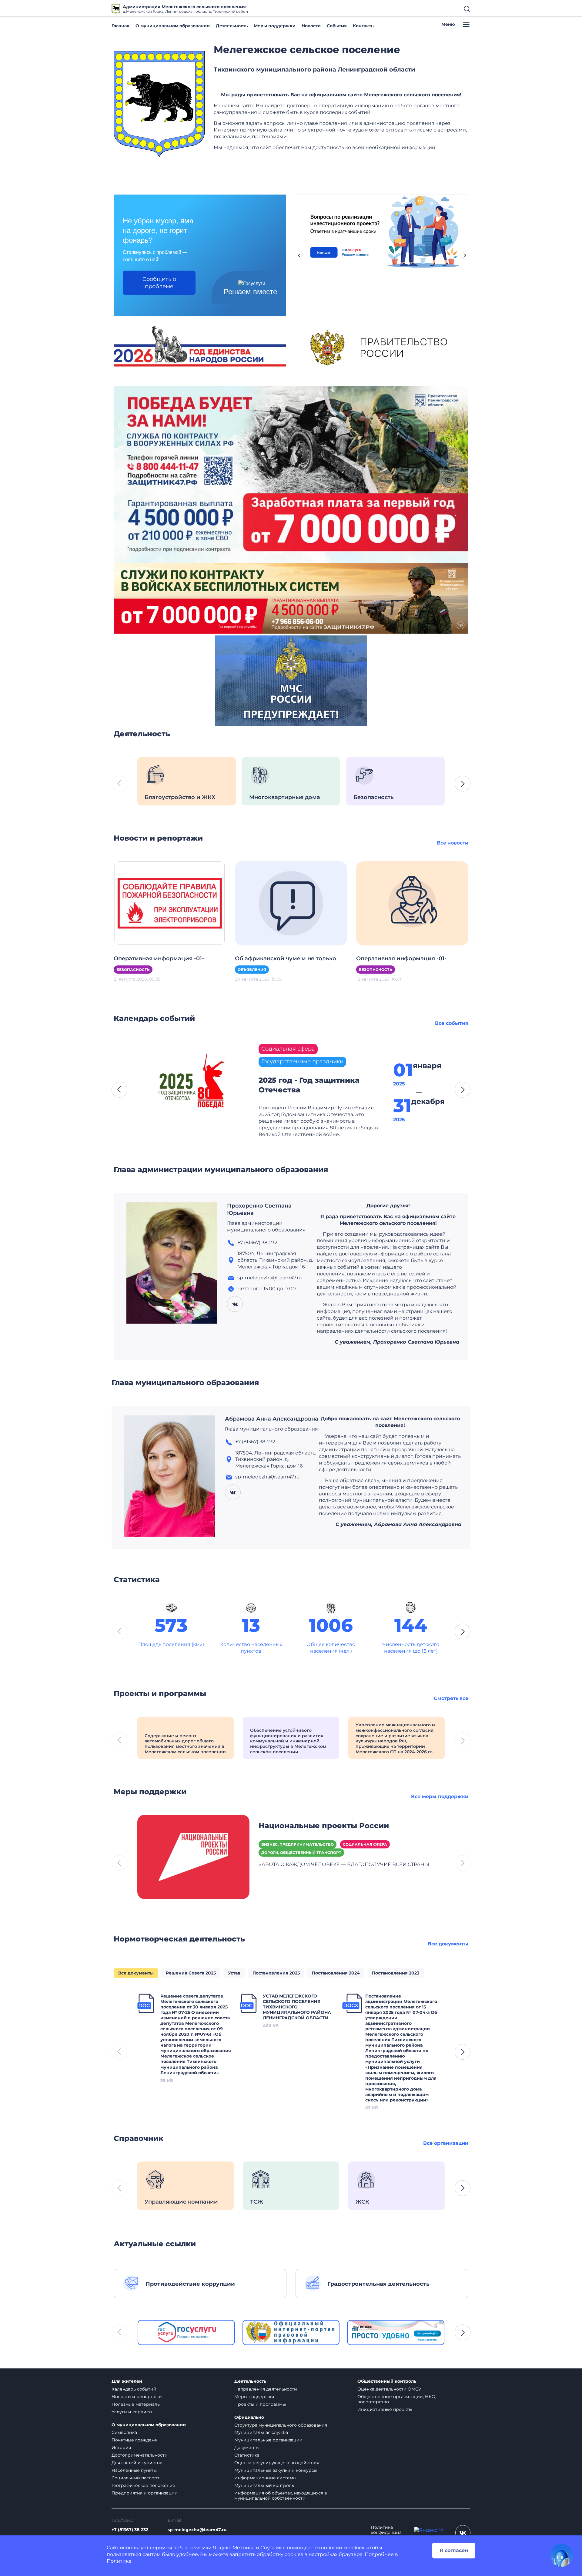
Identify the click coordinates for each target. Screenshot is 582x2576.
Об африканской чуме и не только (286, 958)
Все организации (446, 2143)
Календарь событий (134, 2389)
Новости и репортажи (137, 2397)
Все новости (453, 843)
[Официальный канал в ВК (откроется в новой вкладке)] (463, 2533)
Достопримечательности (140, 2455)
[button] (463, 784)
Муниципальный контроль (264, 2485)
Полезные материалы (136, 2404)
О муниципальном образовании (173, 26)
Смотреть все (451, 1698)
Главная (120, 26)
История (121, 2448)
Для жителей (127, 2381)
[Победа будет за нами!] (291, 474)
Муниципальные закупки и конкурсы (276, 2470)
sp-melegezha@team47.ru (197, 2530)
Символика (124, 2432)
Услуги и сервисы (132, 2412)
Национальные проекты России (324, 1826)
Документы (247, 2448)
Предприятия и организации (145, 2493)
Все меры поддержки (440, 1796)
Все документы (448, 1944)
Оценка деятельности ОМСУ (389, 2389)
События (337, 26)
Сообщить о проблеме (159, 283)
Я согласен (454, 2550)
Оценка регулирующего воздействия (277, 2463)
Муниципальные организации (268, 2440)
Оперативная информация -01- (159, 958)
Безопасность (133, 970)
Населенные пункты (134, 2470)
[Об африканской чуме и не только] (291, 903)
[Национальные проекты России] (193, 1856)
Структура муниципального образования (281, 2425)
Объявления (252, 970)
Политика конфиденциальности (386, 2533)
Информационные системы (265, 2478)
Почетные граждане (134, 2440)
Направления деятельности (266, 2389)
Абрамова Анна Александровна (272, 1419)
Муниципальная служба (261, 2432)
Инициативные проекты (385, 2409)
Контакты (364, 26)
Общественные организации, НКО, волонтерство (397, 2399)
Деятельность (232, 26)
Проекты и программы (260, 2404)
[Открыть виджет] (561, 2555)
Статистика (247, 2455)
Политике (119, 2561)
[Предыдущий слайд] (299, 255)
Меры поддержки (275, 26)
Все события (452, 1023)
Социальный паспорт (135, 2478)
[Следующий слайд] (465, 255)
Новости (311, 26)
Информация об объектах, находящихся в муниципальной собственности (281, 2496)
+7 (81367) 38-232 (130, 2530)
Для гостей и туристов (137, 2463)
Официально (249, 2417)
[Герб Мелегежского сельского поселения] (159, 104)
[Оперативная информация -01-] (170, 903)
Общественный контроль (387, 2381)
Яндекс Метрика (234, 2548)
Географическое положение (143, 2485)
